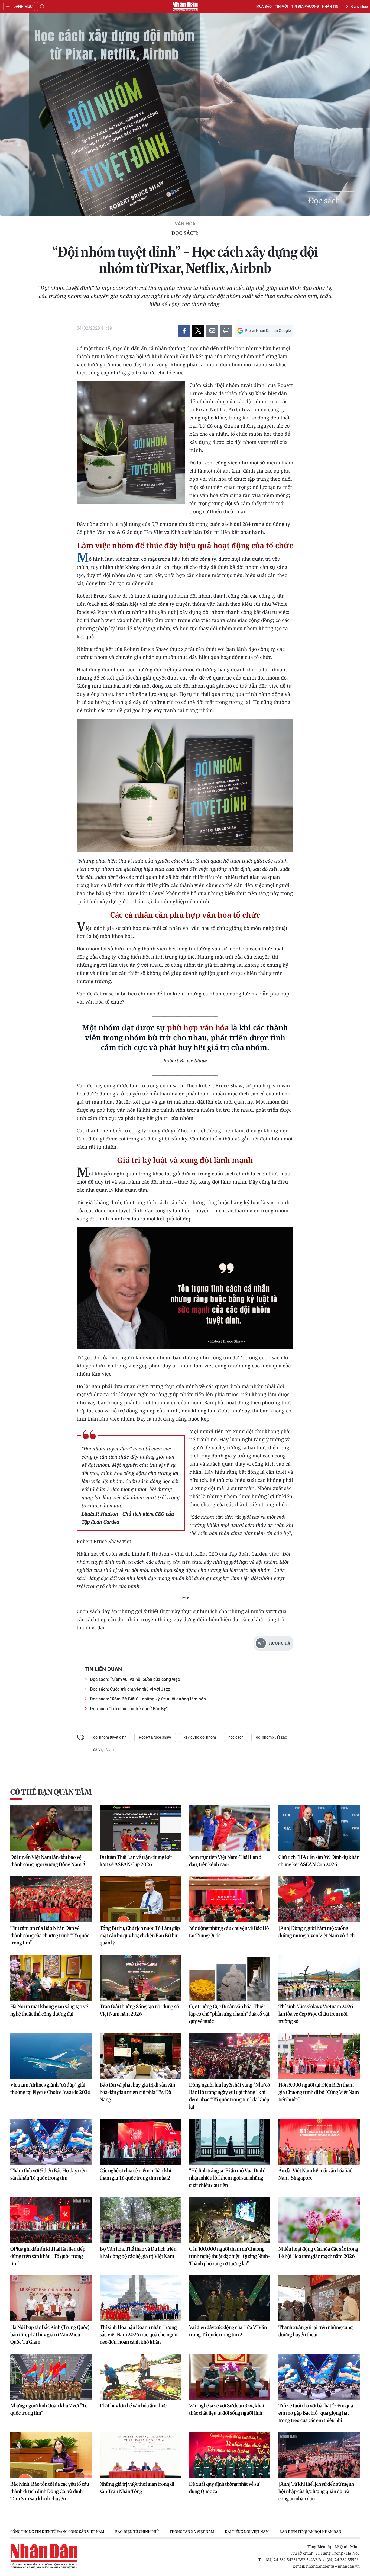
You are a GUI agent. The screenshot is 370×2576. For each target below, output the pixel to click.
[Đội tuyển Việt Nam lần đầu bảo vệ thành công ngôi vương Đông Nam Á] (51, 1828)
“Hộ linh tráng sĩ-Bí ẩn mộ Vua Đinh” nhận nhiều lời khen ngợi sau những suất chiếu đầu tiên (227, 2178)
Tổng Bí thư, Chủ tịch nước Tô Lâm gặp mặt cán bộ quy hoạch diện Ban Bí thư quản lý (140, 1935)
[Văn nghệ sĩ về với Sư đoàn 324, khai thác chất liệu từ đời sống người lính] (230, 2377)
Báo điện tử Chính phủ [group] (137, 2532)
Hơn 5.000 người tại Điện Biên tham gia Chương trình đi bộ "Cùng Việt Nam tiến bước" (319, 2092)
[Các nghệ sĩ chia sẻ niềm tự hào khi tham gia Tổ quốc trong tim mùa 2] (140, 2142)
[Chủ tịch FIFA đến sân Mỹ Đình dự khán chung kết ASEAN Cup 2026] (319, 1828)
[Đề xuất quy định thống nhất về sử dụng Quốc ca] (230, 2455)
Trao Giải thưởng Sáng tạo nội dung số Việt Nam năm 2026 (139, 2010)
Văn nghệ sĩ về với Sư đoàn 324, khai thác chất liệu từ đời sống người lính (227, 2409)
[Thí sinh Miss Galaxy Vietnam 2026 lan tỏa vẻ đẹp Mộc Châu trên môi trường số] (319, 1978)
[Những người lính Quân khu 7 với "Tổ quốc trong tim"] (51, 2377)
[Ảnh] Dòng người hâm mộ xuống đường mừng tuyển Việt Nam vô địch (317, 1932)
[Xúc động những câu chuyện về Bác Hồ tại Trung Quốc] (230, 1899)
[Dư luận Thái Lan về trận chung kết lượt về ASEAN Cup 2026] (140, 1828)
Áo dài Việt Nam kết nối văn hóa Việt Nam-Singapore (316, 2174)
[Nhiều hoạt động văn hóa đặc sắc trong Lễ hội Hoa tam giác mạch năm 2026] (319, 2220)
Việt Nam (106, 1750)
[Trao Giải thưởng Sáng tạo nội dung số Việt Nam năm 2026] (140, 1978)
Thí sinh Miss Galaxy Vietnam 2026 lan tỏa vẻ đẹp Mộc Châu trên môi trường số (316, 2014)
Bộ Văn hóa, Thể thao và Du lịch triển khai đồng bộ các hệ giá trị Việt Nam (138, 2253)
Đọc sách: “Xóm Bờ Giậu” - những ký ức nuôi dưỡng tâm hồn (148, 1699)
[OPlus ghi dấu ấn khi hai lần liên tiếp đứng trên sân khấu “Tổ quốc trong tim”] (51, 2220)
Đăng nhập (360, 6)
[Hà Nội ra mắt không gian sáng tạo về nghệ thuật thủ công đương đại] (51, 1978)
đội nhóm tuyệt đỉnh (110, 1737)
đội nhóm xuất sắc (271, 1737)
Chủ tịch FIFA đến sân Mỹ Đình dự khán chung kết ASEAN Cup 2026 (319, 1861)
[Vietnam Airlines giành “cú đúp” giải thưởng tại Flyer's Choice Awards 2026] (51, 2056)
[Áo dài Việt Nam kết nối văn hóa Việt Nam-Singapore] (319, 2142)
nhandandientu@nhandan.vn (333, 2566)
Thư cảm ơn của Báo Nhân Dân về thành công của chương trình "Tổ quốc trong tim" (50, 1935)
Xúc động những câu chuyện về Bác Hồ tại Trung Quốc (229, 1932)
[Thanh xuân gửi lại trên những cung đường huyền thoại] (319, 2298)
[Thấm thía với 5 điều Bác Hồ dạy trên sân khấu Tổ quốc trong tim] (51, 2142)
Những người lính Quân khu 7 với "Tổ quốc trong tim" (49, 2409)
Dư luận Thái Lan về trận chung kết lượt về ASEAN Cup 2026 (136, 1861)
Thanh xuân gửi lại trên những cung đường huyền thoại (316, 2331)
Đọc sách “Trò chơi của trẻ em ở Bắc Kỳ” (129, 1709)
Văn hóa (185, 224)
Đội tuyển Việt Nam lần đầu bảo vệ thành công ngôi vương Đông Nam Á (48, 1861)
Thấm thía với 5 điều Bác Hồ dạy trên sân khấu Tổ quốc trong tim (48, 2174)
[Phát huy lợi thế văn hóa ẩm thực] (140, 2377)
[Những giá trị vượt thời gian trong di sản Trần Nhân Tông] (140, 2455)
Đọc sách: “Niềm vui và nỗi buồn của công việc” (136, 1679)
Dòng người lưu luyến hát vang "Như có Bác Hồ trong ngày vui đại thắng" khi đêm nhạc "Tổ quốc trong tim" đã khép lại (230, 2096)
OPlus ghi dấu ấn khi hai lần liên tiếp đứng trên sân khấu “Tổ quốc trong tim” (48, 2256)
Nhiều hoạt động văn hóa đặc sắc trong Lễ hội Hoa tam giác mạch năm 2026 (318, 2253)
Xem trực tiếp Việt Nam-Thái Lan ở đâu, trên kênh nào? (225, 1861)
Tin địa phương (305, 6)
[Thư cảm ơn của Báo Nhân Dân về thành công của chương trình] (51, 1899)
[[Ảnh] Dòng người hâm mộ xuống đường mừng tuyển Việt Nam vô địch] (319, 1899)
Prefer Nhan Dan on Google (268, 331)
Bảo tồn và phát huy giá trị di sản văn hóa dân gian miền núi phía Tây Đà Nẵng (137, 2092)
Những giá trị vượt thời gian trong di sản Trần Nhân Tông (137, 2488)
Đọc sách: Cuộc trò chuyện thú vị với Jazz (130, 1689)
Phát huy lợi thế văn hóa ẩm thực (133, 2406)
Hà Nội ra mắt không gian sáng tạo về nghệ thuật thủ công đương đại (49, 2010)
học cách (236, 1737)
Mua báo (264, 6)
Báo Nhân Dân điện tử (185, 7)
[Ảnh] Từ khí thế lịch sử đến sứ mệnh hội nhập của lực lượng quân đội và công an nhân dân (316, 2491)
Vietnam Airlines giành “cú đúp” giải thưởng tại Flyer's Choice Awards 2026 (50, 2088)
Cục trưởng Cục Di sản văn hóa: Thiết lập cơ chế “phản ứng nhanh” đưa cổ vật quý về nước (229, 2014)
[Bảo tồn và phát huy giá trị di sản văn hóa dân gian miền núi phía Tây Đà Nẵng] (140, 2056)
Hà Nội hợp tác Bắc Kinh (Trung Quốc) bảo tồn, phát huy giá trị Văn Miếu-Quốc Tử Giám (50, 2335)
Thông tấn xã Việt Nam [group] (192, 2532)
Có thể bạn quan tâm (51, 1792)
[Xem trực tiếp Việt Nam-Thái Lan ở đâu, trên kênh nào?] (230, 1828)
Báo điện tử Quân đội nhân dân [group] (310, 2532)
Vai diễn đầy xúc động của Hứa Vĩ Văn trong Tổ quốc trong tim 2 (228, 2331)
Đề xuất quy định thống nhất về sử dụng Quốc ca (224, 2488)
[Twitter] (198, 331)
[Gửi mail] (212, 331)
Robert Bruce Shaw (155, 1737)
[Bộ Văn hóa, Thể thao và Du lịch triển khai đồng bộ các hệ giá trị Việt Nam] (140, 2220)
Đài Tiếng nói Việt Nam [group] (247, 2532)
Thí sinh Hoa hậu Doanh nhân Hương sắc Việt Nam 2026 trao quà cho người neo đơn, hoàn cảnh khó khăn (139, 2335)
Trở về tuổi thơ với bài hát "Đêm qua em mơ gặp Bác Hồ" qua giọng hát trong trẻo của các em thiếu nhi (316, 2413)
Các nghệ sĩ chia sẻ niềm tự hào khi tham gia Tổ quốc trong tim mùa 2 (135, 2174)
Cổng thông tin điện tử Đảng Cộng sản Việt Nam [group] (57, 2532)
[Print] (226, 331)
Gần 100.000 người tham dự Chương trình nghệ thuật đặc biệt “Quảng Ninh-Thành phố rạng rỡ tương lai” (230, 2256)
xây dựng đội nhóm (200, 1737)
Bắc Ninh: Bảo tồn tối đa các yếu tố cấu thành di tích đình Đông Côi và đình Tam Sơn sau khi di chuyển (50, 2491)
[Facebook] (184, 331)
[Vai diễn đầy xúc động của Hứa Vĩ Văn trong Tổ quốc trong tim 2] (230, 2298)
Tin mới (281, 6)
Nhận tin (330, 6)
